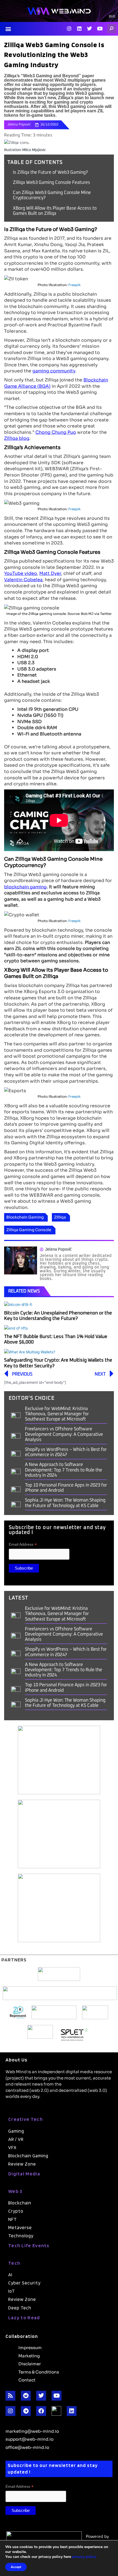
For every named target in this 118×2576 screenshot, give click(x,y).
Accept (16, 2567)
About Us (16, 2060)
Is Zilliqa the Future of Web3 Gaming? (50, 172)
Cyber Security (24, 2283)
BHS (112, 17)
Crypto (16, 2211)
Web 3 (15, 2191)
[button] (8, 29)
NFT (13, 2219)
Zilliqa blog (17, 438)
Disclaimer (30, 2363)
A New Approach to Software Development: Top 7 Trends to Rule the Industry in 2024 (64, 1470)
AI (10, 2275)
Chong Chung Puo (56, 432)
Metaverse (20, 2227)
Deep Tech (20, 2308)
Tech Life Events (29, 2245)
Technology (21, 2236)
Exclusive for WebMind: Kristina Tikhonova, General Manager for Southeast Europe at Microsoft (57, 1414)
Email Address (23, 1544)
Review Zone (22, 2164)
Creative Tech (26, 2119)
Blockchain (20, 2203)
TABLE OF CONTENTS (35, 162)
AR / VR (16, 2139)
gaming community (54, 370)
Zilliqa (60, 1217)
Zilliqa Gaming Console (29, 1229)
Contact (27, 2380)
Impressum (30, 2347)
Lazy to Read (24, 2317)
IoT (12, 2291)
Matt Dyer (50, 573)
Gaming (16, 2131)
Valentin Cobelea (23, 579)
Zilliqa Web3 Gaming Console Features (51, 182)
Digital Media (24, 2174)
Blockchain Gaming (25, 1217)
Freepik (75, 285)
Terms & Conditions (39, 2372)
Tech (14, 2263)
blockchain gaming (25, 886)
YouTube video (21, 573)
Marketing (29, 2355)
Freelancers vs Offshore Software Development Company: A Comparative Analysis (64, 1434)
